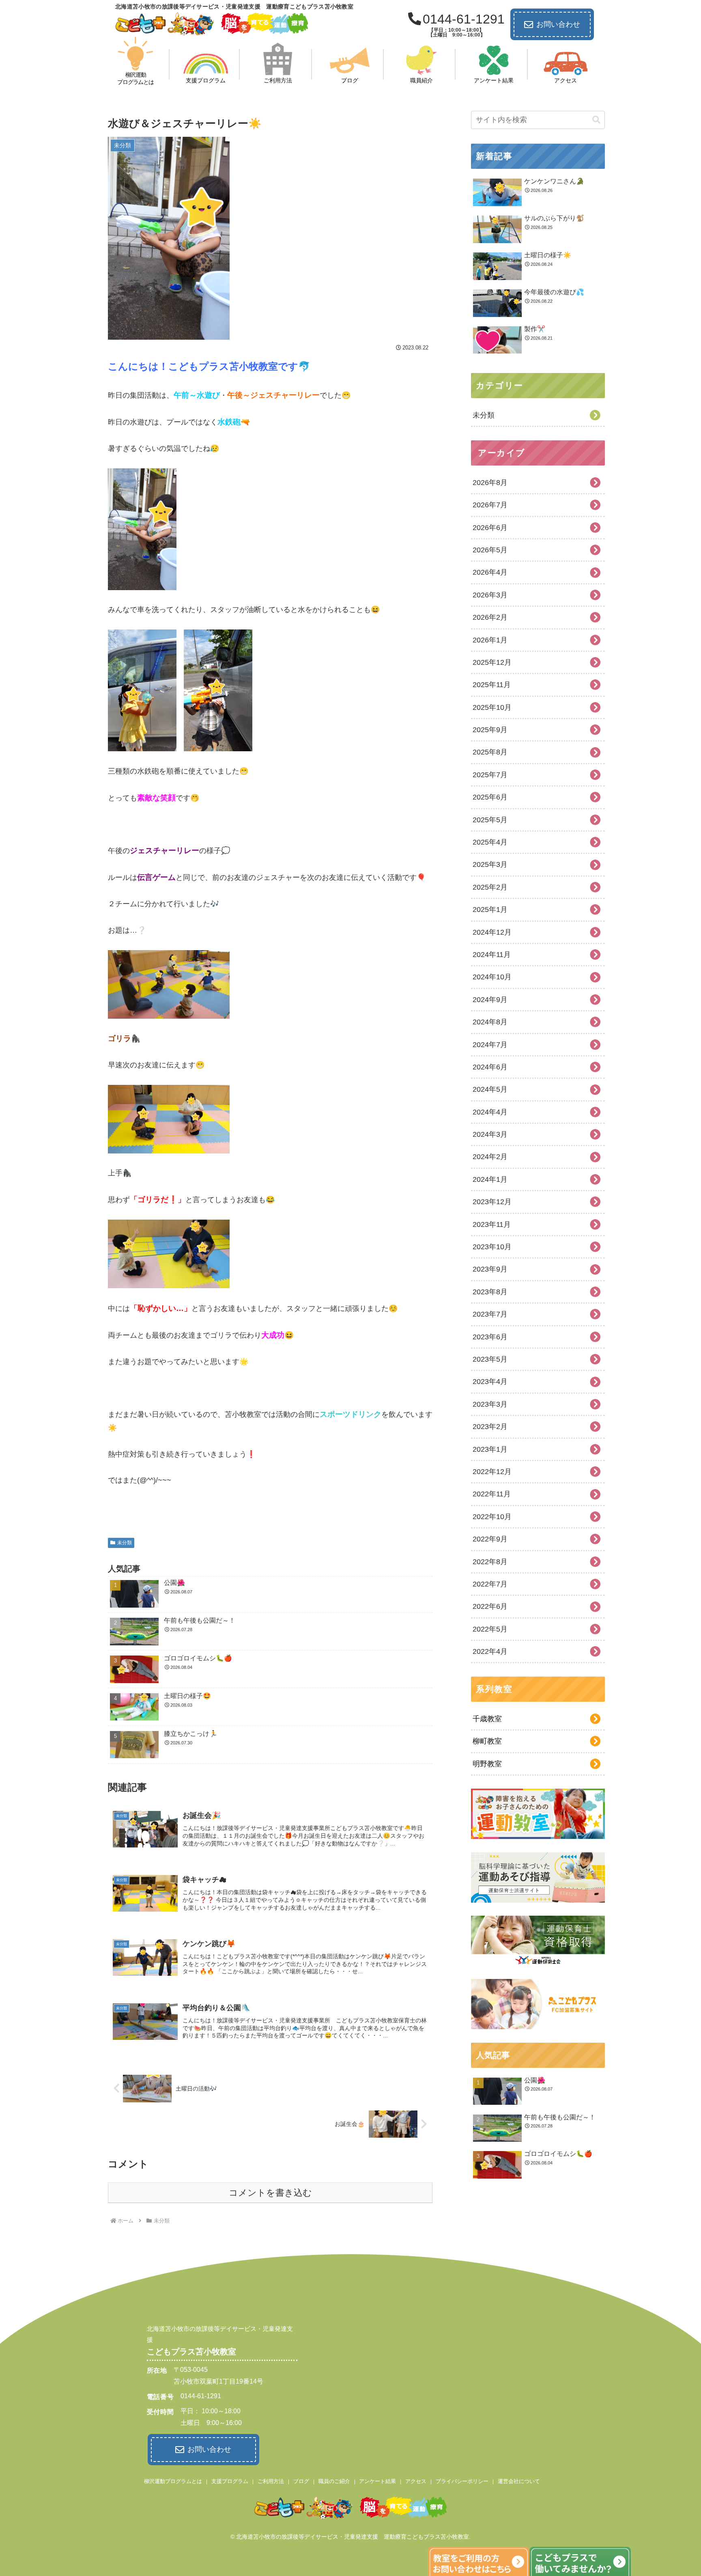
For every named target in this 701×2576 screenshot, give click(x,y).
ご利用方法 (271, 2481)
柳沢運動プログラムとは (173, 2481)
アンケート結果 (377, 2481)
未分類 (125, 1543)
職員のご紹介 (334, 2481)
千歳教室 (487, 1719)
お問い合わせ (558, 24)
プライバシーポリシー (462, 2481)
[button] (596, 120)
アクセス (416, 2481)
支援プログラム (230, 2481)
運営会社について (519, 2481)
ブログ (301, 2481)
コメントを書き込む (270, 2193)
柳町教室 (487, 1741)
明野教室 (487, 1764)
